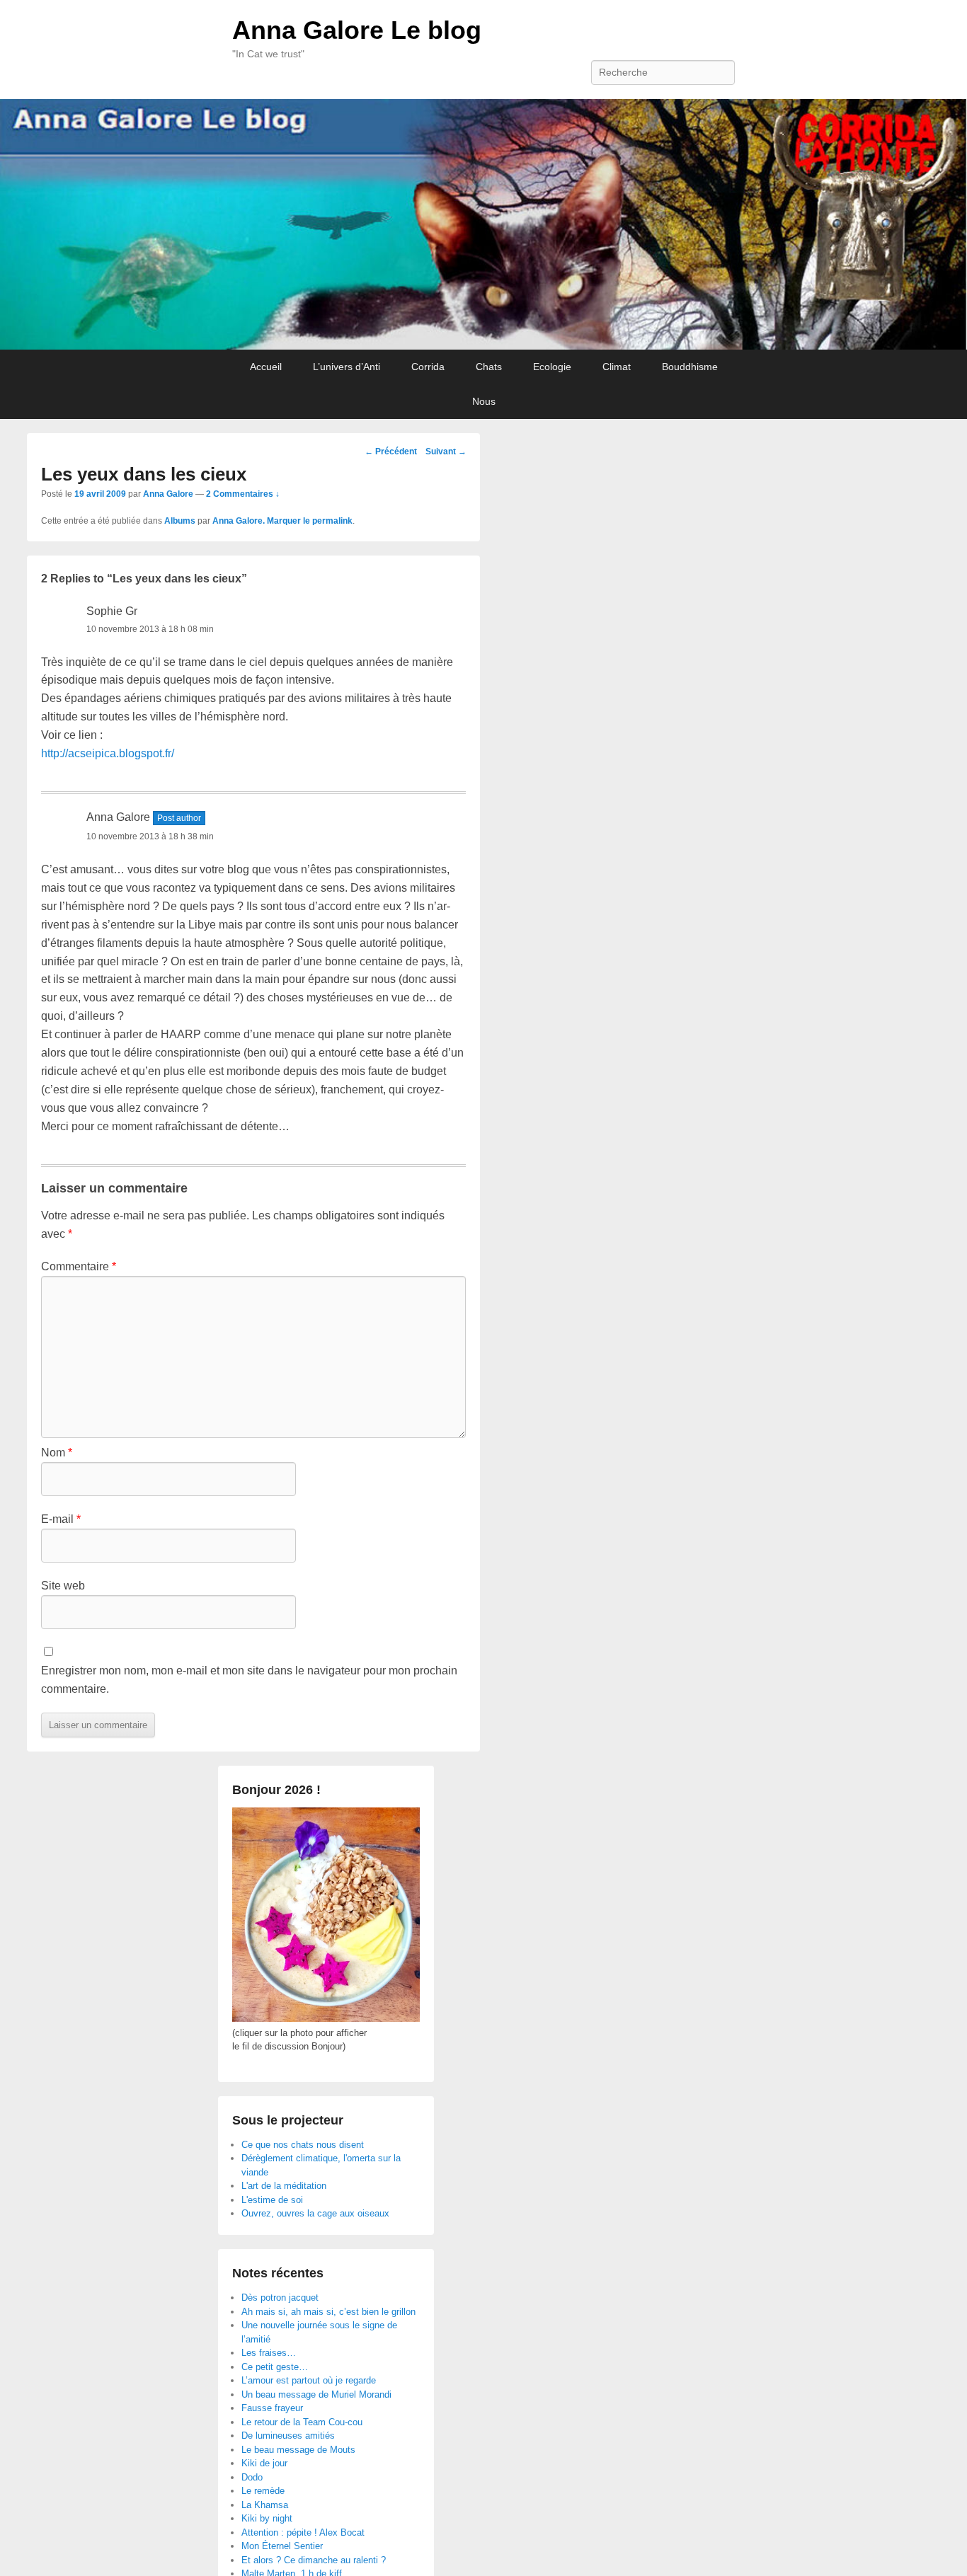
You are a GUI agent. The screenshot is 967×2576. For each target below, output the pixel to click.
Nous (484, 401)
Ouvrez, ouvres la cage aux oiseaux (315, 2213)
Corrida (428, 367)
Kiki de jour (264, 2463)
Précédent (391, 452)
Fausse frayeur (272, 2408)
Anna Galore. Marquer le (262, 521)
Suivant (446, 452)
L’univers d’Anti (347, 367)
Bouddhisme (690, 367)
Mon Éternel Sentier (282, 2546)
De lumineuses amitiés (288, 2436)
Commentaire (79, 1266)
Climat (617, 367)
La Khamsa (265, 2505)
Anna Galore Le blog (357, 30)
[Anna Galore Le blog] (483, 225)
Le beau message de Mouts (298, 2450)
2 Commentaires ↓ (243, 494)
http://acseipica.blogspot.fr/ (108, 753)
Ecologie (552, 367)
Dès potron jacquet (280, 2298)
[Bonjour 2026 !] (326, 2019)
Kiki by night (267, 2518)
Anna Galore (168, 494)
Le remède (263, 2491)
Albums (180, 521)
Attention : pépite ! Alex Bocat (303, 2532)
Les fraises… (269, 2353)
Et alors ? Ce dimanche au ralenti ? (314, 2560)
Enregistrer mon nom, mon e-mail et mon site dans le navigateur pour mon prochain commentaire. (249, 1680)
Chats (489, 367)
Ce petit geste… (275, 2367)
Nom (57, 1453)
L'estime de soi (272, 2200)
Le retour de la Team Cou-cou (302, 2422)
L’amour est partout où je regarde (309, 2380)
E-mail (61, 1519)
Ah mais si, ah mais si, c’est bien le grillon (328, 2312)
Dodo (252, 2477)
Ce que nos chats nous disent (303, 2145)
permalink (332, 521)
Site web (63, 1586)
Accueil (266, 367)
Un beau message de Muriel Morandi (316, 2394)
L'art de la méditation (284, 2186)
